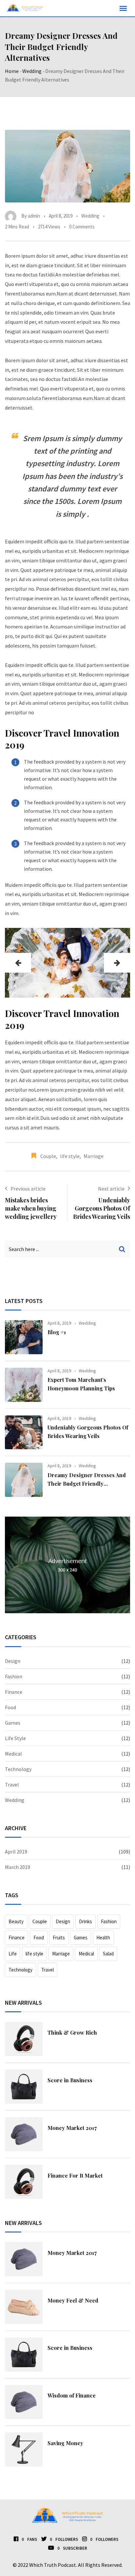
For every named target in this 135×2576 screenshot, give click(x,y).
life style (70, 1156)
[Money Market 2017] (24, 2134)
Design (13, 1661)
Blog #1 (57, 1332)
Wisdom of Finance (72, 2395)
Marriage (94, 1156)
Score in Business (70, 2080)
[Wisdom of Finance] (24, 2402)
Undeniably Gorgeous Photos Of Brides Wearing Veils (102, 1208)
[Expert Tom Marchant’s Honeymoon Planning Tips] (24, 1385)
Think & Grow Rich (72, 2032)
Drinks (86, 1921)
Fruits (59, 1938)
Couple (48, 1156)
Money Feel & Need (73, 2300)
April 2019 (16, 1852)
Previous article (28, 1189)
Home (12, 71)
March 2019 (18, 1867)
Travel (12, 1784)
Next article (111, 1189)
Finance (14, 1692)
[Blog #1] (24, 1337)
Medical (13, 1754)
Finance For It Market (75, 2175)
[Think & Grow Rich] (24, 2039)
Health (103, 1938)
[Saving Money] (24, 2449)
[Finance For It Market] (24, 2182)
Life (13, 1954)
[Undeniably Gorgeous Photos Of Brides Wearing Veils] (24, 1432)
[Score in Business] (24, 2087)
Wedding (32, 71)
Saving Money (65, 2443)
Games (13, 1723)
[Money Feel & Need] (24, 2307)
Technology (18, 1769)
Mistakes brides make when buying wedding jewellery (31, 1208)
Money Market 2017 (72, 2128)
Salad (108, 1954)
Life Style (15, 1738)
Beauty (16, 1921)
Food (10, 1707)
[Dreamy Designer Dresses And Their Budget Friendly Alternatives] (24, 1480)
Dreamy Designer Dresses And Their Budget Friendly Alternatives (87, 1483)
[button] (18, 963)
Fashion (14, 1676)
